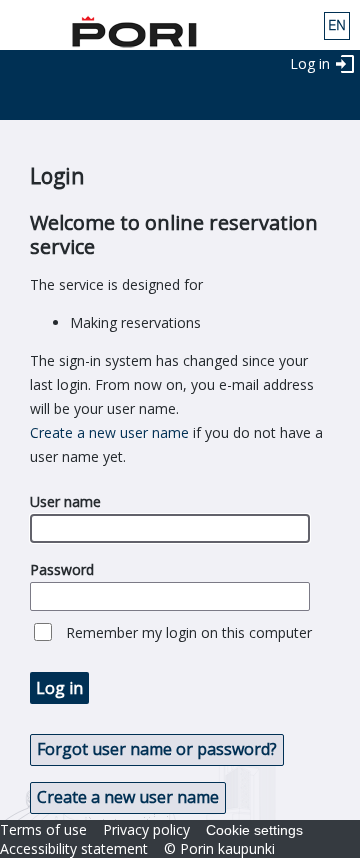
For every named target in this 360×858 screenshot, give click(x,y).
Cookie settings (254, 830)
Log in (310, 63)
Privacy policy (146, 829)
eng (337, 26)
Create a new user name (109, 432)
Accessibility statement (74, 848)
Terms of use (43, 829)
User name (65, 501)
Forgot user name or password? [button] (157, 749)
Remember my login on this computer (189, 632)
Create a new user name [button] (128, 797)
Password (62, 569)
